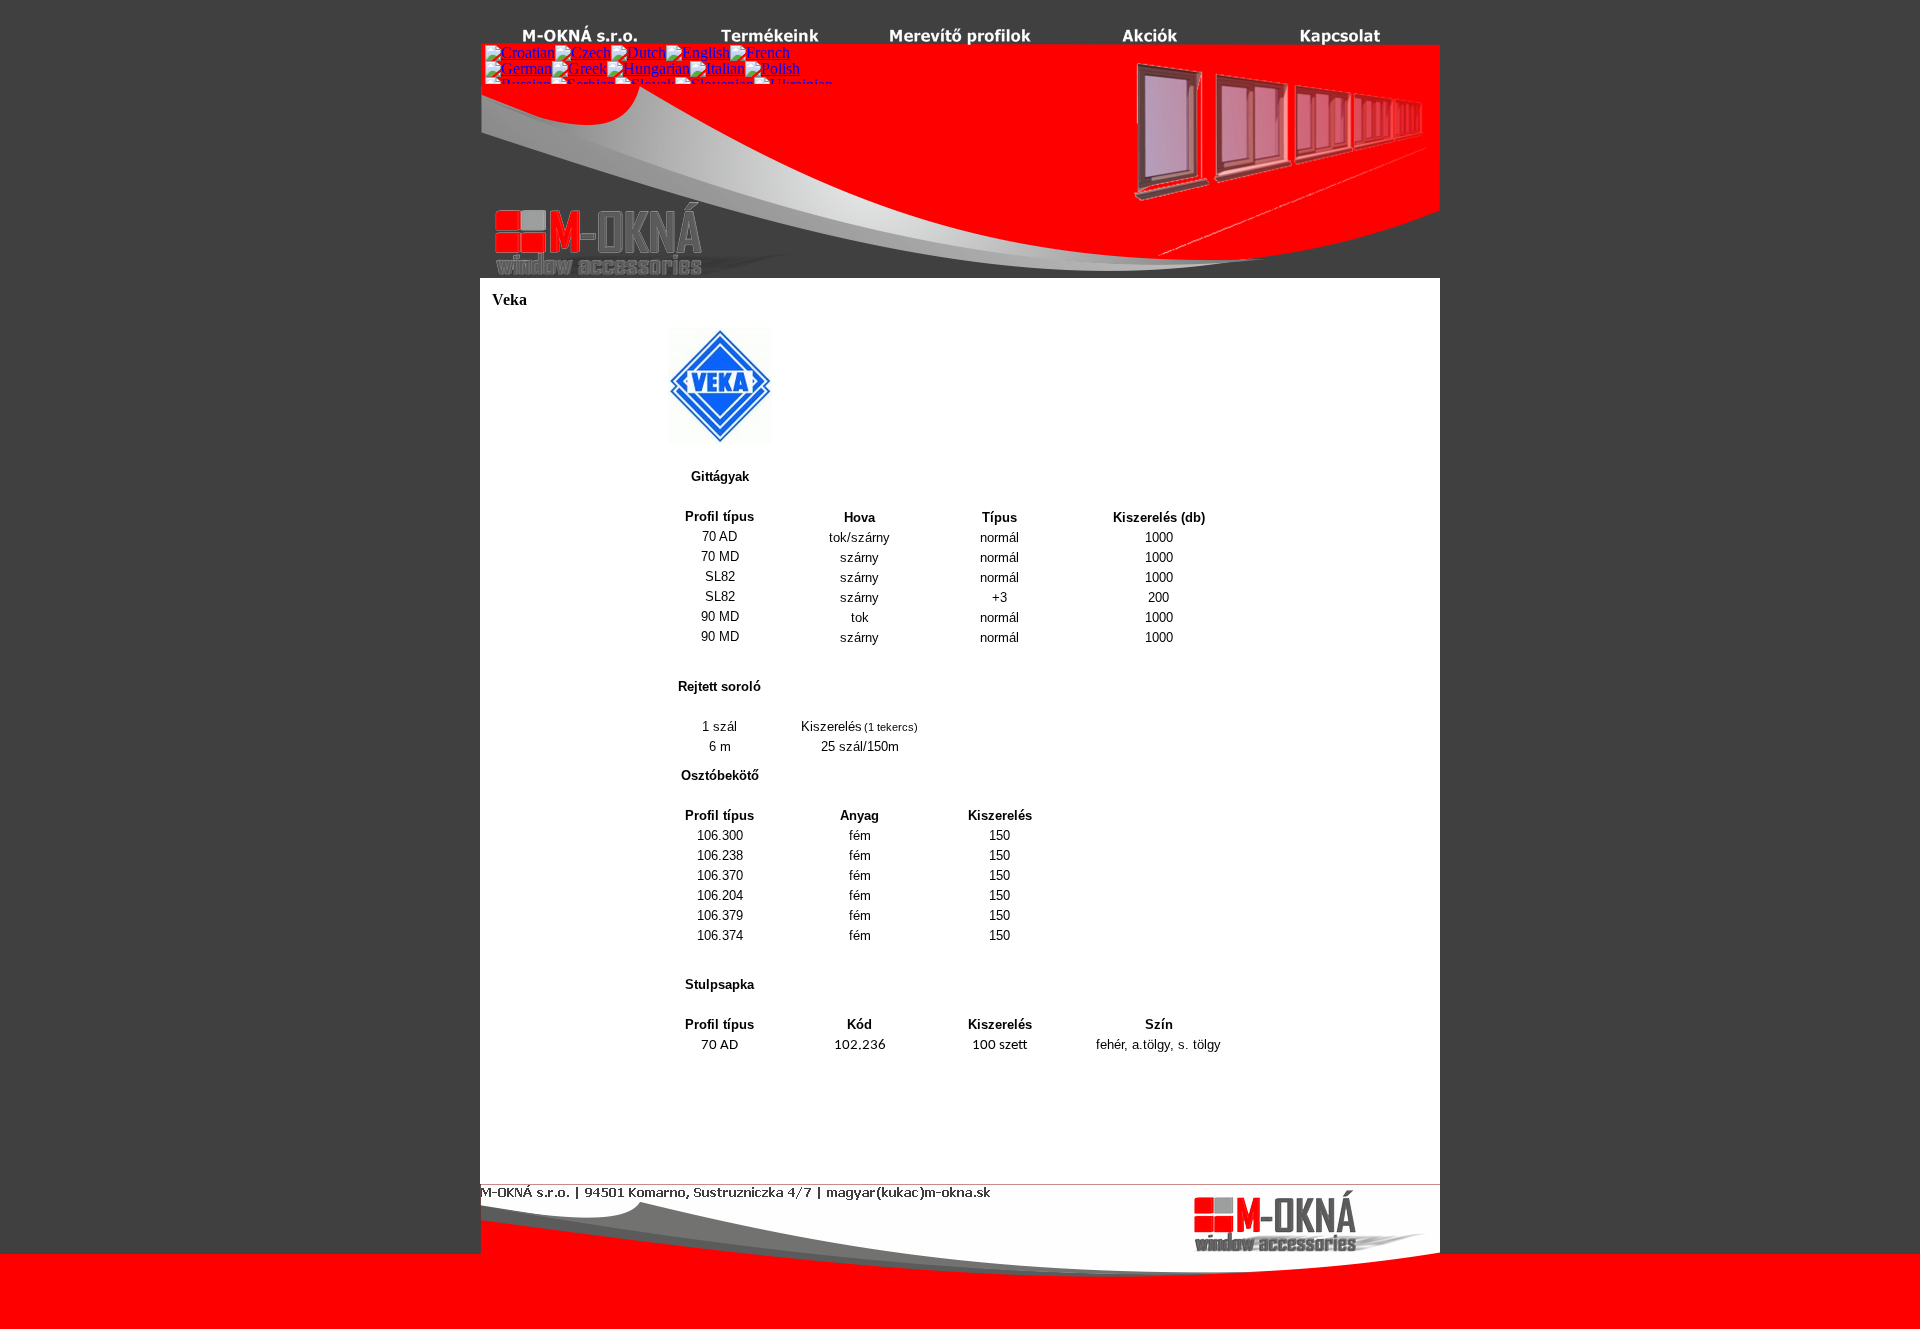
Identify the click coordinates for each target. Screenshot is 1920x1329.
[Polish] (772, 68)
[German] (518, 68)
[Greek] (579, 68)
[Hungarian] (648, 68)
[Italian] (717, 68)
